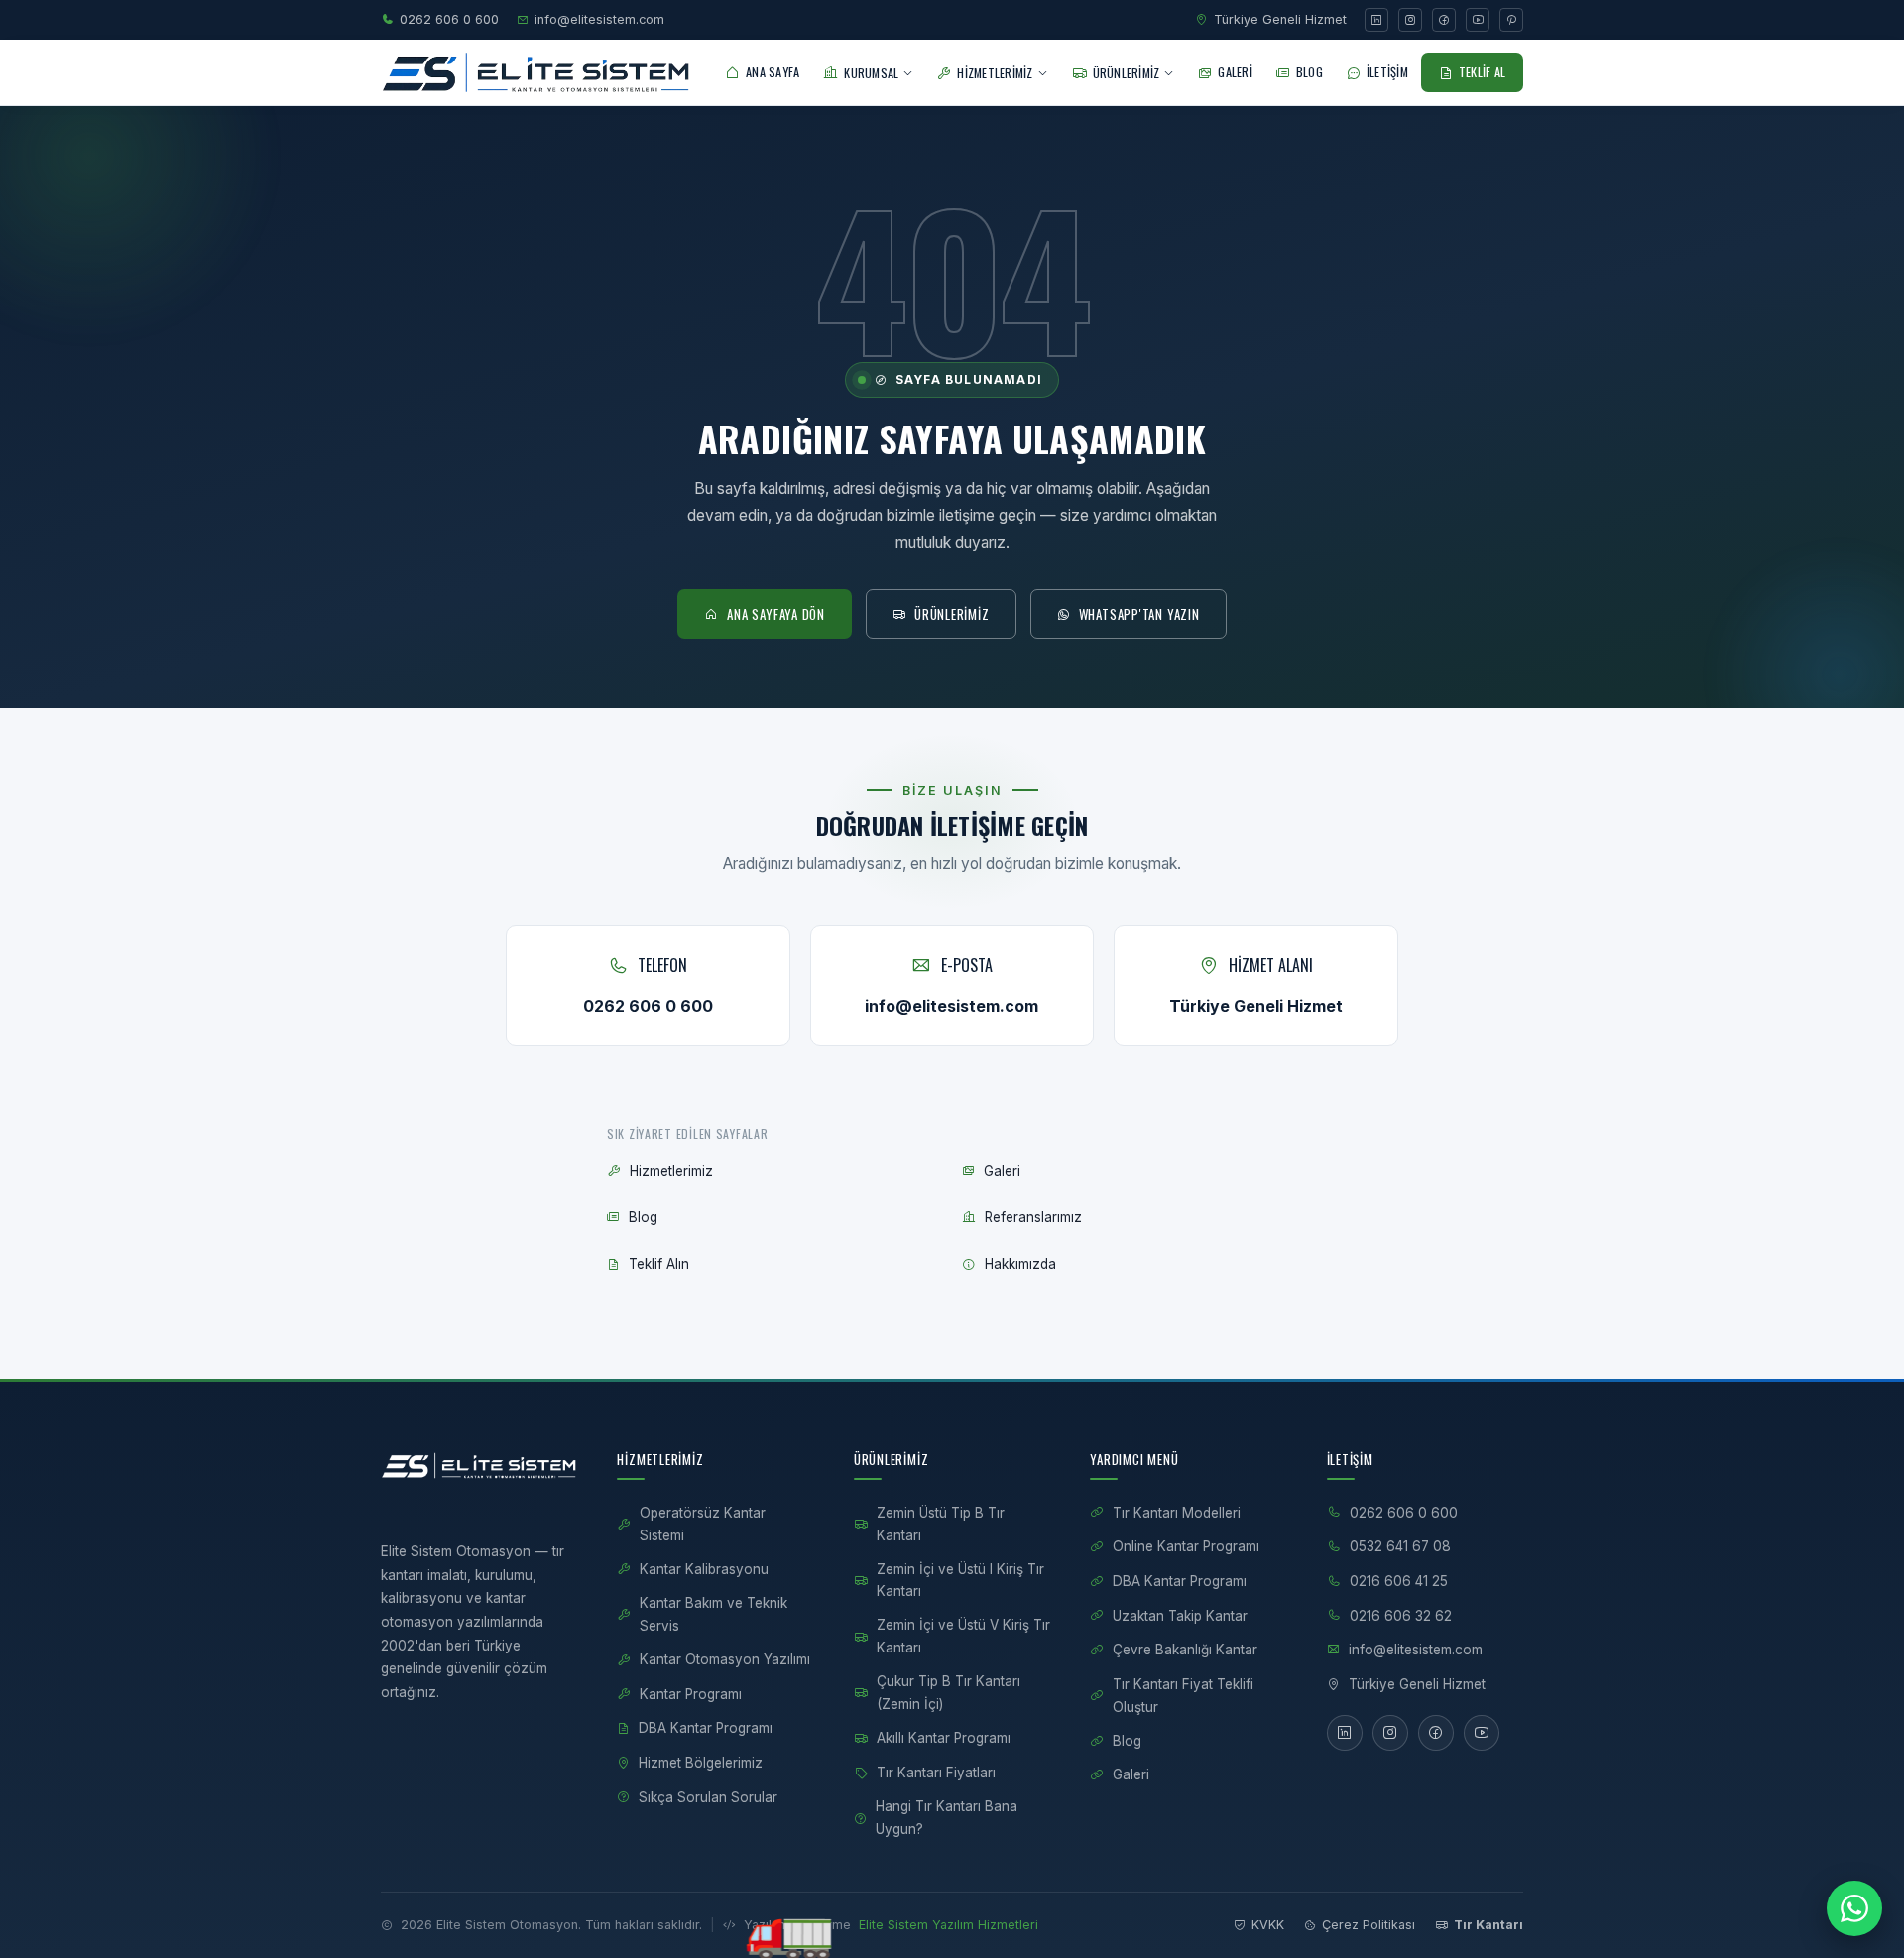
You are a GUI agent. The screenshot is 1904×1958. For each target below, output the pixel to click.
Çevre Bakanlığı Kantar (1185, 1650)
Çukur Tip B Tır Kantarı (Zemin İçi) (949, 1693)
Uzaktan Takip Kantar (1180, 1616)
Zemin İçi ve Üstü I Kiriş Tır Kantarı (960, 1581)
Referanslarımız (1033, 1217)
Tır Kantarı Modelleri (1177, 1513)
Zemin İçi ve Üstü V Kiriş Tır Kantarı (963, 1636)
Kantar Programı (691, 1694)
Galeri (1002, 1171)
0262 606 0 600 (449, 19)
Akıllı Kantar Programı (944, 1738)
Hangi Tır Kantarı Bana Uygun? (947, 1818)
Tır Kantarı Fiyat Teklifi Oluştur (1183, 1696)
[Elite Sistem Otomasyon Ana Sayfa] (536, 72)
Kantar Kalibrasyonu (704, 1569)
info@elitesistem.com (599, 19)
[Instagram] (1410, 20)
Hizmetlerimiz (671, 1171)
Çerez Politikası (1368, 1925)
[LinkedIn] (1376, 20)
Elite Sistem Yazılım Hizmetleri (949, 1925)
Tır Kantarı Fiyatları (936, 1773)
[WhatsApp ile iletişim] (1854, 1908)
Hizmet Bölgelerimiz (701, 1763)
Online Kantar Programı (1186, 1546)
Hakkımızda (1020, 1264)
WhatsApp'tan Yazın (1139, 614)
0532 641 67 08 (1400, 1546)
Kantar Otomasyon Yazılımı (725, 1659)
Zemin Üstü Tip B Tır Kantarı (941, 1524)
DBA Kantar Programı (706, 1728)
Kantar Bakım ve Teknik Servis (714, 1614)
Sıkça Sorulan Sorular (708, 1797)
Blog (643, 1217)
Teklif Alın (659, 1264)
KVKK (1268, 1925)
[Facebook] (1444, 20)
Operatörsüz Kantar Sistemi (703, 1524)
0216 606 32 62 (1401, 1616)
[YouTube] (1478, 20)
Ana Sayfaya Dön (776, 614)
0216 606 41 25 (1399, 1581)
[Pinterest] (1511, 20)
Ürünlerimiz (952, 614)
